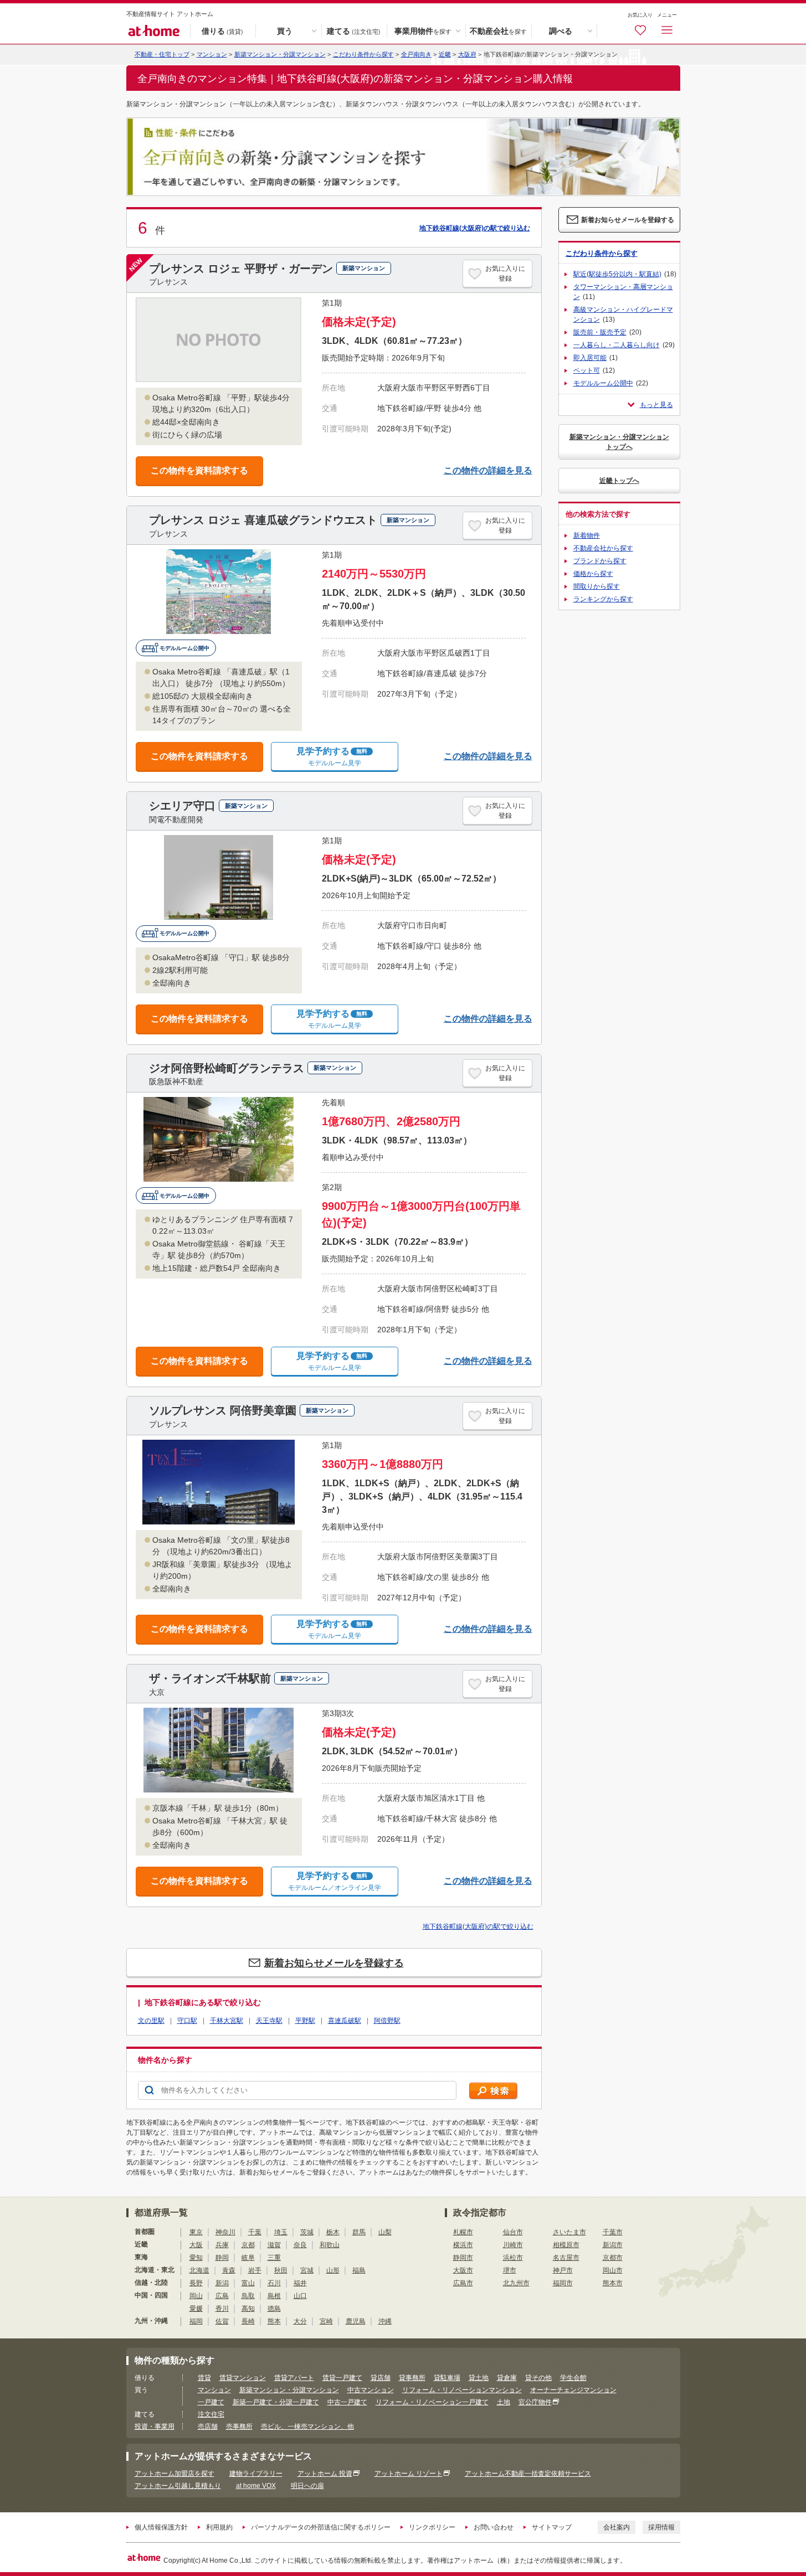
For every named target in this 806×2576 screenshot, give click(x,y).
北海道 (199, 2270)
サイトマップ (552, 2527)
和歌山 (330, 2245)
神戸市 (563, 2270)
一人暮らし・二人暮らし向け (617, 345)
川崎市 (513, 2245)
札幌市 (463, 2232)
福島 (359, 2270)
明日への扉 (307, 2486)
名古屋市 (566, 2258)
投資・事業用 (155, 2426)
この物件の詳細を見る (488, 470)
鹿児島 (356, 2321)
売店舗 (208, 2426)
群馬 (359, 2232)
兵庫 (222, 2245)
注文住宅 (211, 2414)
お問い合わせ (494, 2527)
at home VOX (256, 2486)
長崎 (248, 2321)
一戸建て (211, 2402)
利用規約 (219, 2527)
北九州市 (516, 2283)
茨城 (307, 2232)
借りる (222, 30)
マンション (214, 2390)
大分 (300, 2321)
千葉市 (613, 2232)
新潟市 (613, 2245)
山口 (300, 2296)
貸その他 (538, 2378)
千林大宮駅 (227, 2021)
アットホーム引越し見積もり (178, 2486)
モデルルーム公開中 (603, 383)
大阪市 (463, 2270)
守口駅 (187, 2021)
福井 (300, 2283)
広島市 (463, 2283)
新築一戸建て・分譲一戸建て (276, 2402)
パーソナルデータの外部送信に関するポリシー (321, 2527)
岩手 (255, 2270)
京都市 (613, 2258)
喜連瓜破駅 (345, 2021)
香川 (222, 2309)
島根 (274, 2296)
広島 (222, 2296)
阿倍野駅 (387, 2021)
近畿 (445, 54)
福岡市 (563, 2283)
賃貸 (204, 2378)
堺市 (510, 2270)
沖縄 (385, 2321)
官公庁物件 (535, 2402)
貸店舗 (381, 2378)
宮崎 (326, 2321)
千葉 (255, 2232)
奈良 (300, 2245)
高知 (248, 2309)
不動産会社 (498, 30)
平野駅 (305, 2021)
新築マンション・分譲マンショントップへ (619, 442)
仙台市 (513, 2232)
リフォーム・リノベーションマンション (462, 2390)
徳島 (274, 2309)
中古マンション (371, 2390)
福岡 (196, 2321)
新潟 (222, 2283)
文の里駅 (151, 2021)
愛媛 (196, 2309)
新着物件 (587, 535)
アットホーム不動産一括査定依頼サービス (528, 2474)
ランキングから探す (603, 599)
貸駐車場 (447, 2378)
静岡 (222, 2258)
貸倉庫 (507, 2378)
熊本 (274, 2321)
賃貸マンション (243, 2378)
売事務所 (239, 2426)
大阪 (196, 2245)
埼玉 (281, 2232)
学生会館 (573, 2378)
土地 (504, 2402)
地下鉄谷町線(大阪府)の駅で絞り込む (475, 228)
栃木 (333, 2232)
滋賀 (274, 2245)
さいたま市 (569, 2232)
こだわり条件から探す (363, 54)
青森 (229, 2270)
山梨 (385, 2232)
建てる (354, 30)
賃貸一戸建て (342, 2378)
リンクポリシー (432, 2527)
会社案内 (617, 2527)
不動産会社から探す (603, 548)
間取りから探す (597, 586)
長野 (196, 2283)
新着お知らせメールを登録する (334, 1963)
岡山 (196, 2296)
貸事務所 (412, 2378)
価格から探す (593, 574)
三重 (274, 2258)
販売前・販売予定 (600, 332)
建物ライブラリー (256, 2474)
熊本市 (613, 2283)
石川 (274, 2283)
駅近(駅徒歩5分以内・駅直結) (617, 274)
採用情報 (661, 2527)
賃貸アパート (294, 2378)
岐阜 (248, 2258)
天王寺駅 (269, 2021)
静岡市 (463, 2258)
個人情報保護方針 (161, 2527)
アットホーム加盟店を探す (174, 2474)
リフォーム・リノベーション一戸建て (432, 2402)
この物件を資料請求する (199, 470)
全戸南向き (416, 54)
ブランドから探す (600, 561)
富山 (248, 2283)
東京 (196, 2232)
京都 (248, 2245)
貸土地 (479, 2378)
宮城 (307, 2270)
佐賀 (222, 2321)
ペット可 (587, 370)
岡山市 (613, 2270)
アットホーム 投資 (325, 2474)
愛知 (196, 2258)
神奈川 (225, 2232)
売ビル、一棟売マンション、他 (307, 2426)
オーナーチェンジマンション (573, 2390)
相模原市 (566, 2245)
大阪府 (467, 54)
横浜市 (463, 2245)
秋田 (281, 2270)
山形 (333, 2270)
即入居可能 (590, 358)
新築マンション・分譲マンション (280, 54)
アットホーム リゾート (409, 2474)
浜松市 (513, 2258)
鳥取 (248, 2296)
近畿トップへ (619, 481)
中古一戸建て (347, 2402)
